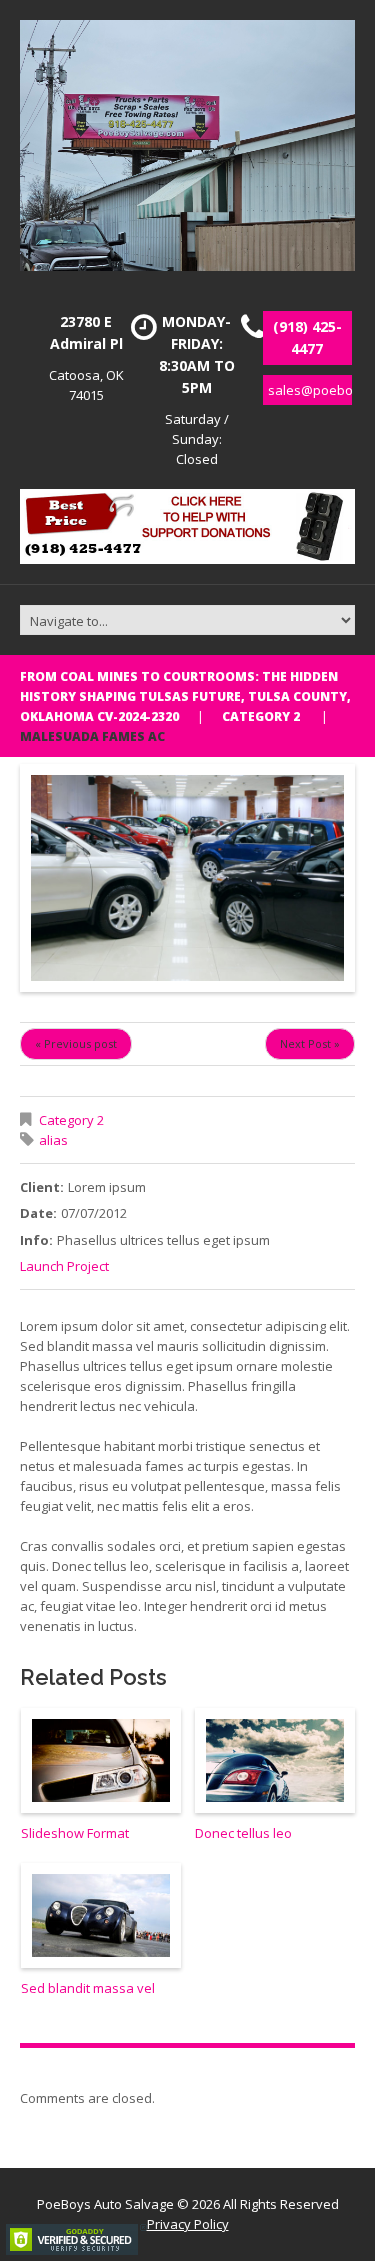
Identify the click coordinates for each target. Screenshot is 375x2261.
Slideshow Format (75, 1833)
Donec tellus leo (243, 1833)
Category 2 (261, 716)
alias (53, 1140)
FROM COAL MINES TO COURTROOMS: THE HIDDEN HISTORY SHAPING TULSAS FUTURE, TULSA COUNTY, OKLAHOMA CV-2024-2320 (185, 696)
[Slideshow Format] (101, 1760)
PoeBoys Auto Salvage (105, 2204)
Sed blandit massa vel (88, 1988)
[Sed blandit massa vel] (101, 1915)
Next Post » (310, 1043)
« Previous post (76, 1043)
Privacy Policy (188, 2224)
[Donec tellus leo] (275, 1760)
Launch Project (64, 1266)
